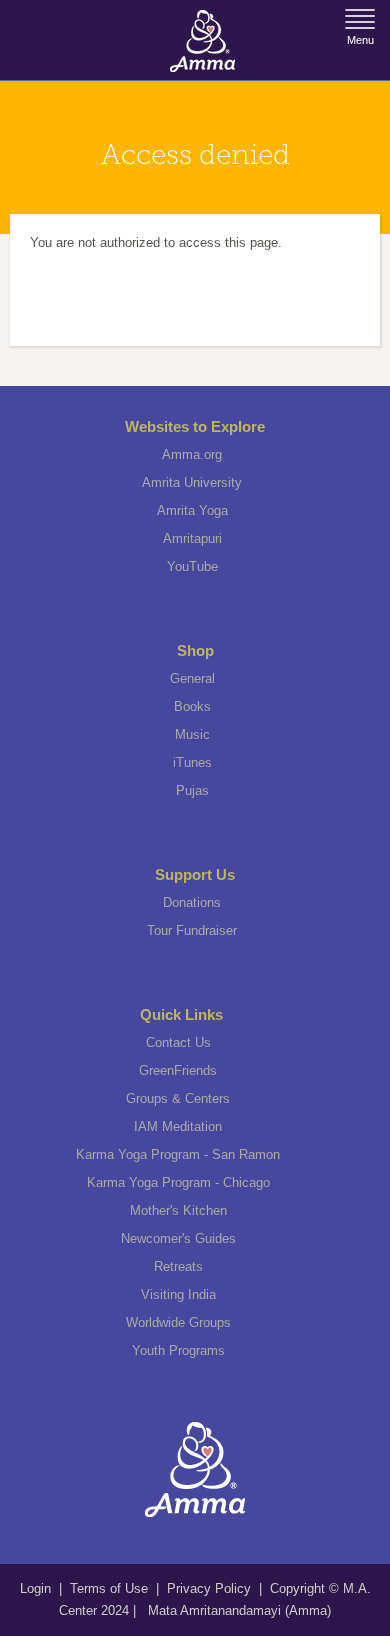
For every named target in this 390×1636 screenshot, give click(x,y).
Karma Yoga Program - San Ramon (178, 1154)
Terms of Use (111, 1588)
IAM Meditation (178, 1126)
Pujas (192, 790)
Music (192, 734)
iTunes (192, 762)
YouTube (192, 566)
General (192, 678)
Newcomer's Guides (178, 1238)
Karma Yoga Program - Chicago (178, 1182)
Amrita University (192, 482)
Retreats (178, 1266)
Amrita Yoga (192, 510)
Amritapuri (192, 538)
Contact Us (178, 1042)
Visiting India (178, 1294)
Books (192, 706)
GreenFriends (178, 1070)
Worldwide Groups (178, 1322)
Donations (192, 902)
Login (37, 1588)
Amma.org (192, 454)
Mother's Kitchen (178, 1210)
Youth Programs (178, 1350)
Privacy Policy (209, 1588)
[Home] (202, 41)
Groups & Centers (178, 1098)
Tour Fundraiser (192, 930)
